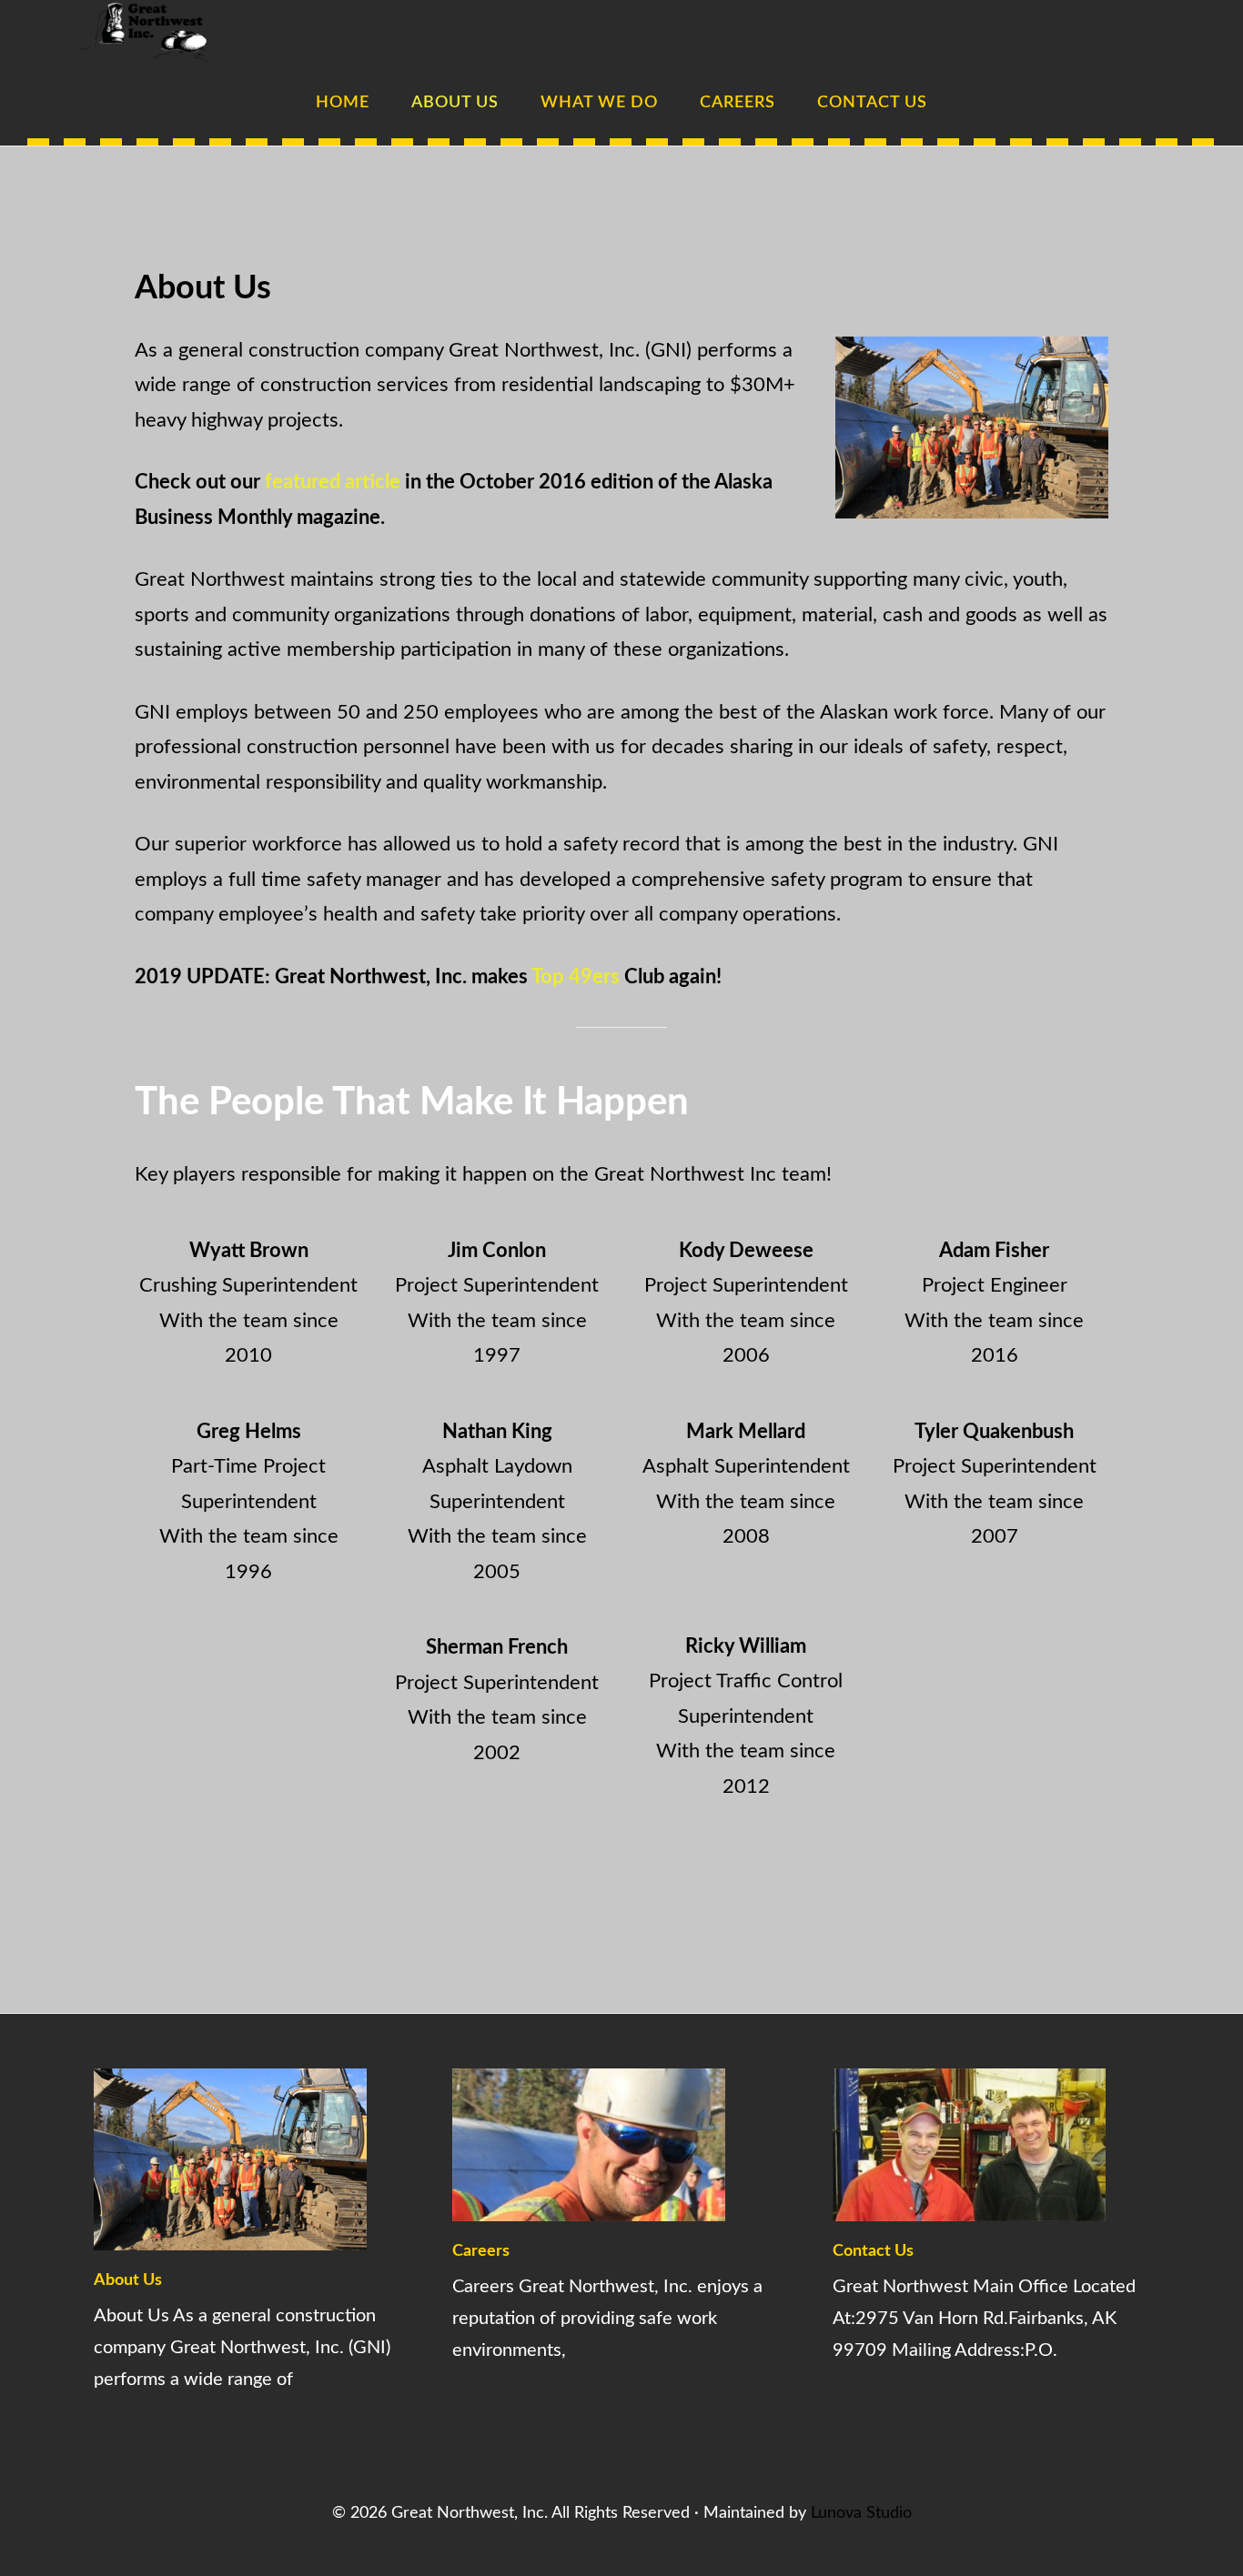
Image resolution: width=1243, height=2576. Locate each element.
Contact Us (873, 2251)
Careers (481, 2251)
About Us (128, 2280)
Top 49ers (576, 977)
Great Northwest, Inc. (167, 32)
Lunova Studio (861, 2513)
